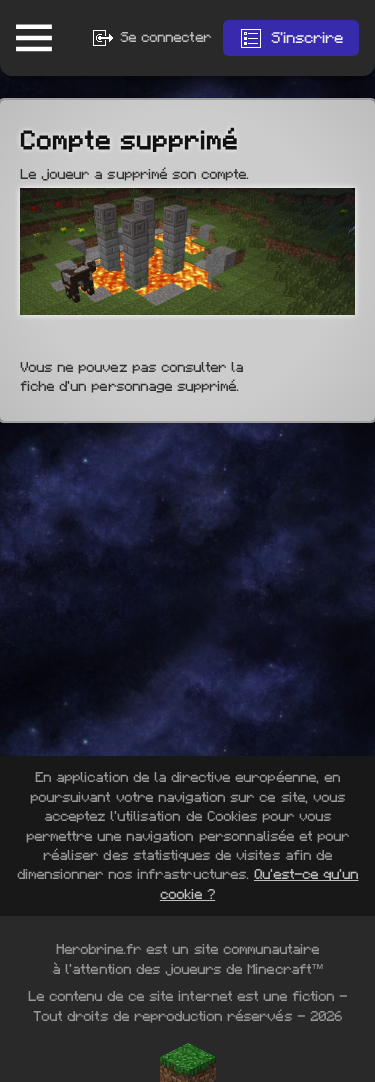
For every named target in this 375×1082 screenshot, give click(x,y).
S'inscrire (307, 38)
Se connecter (163, 36)
